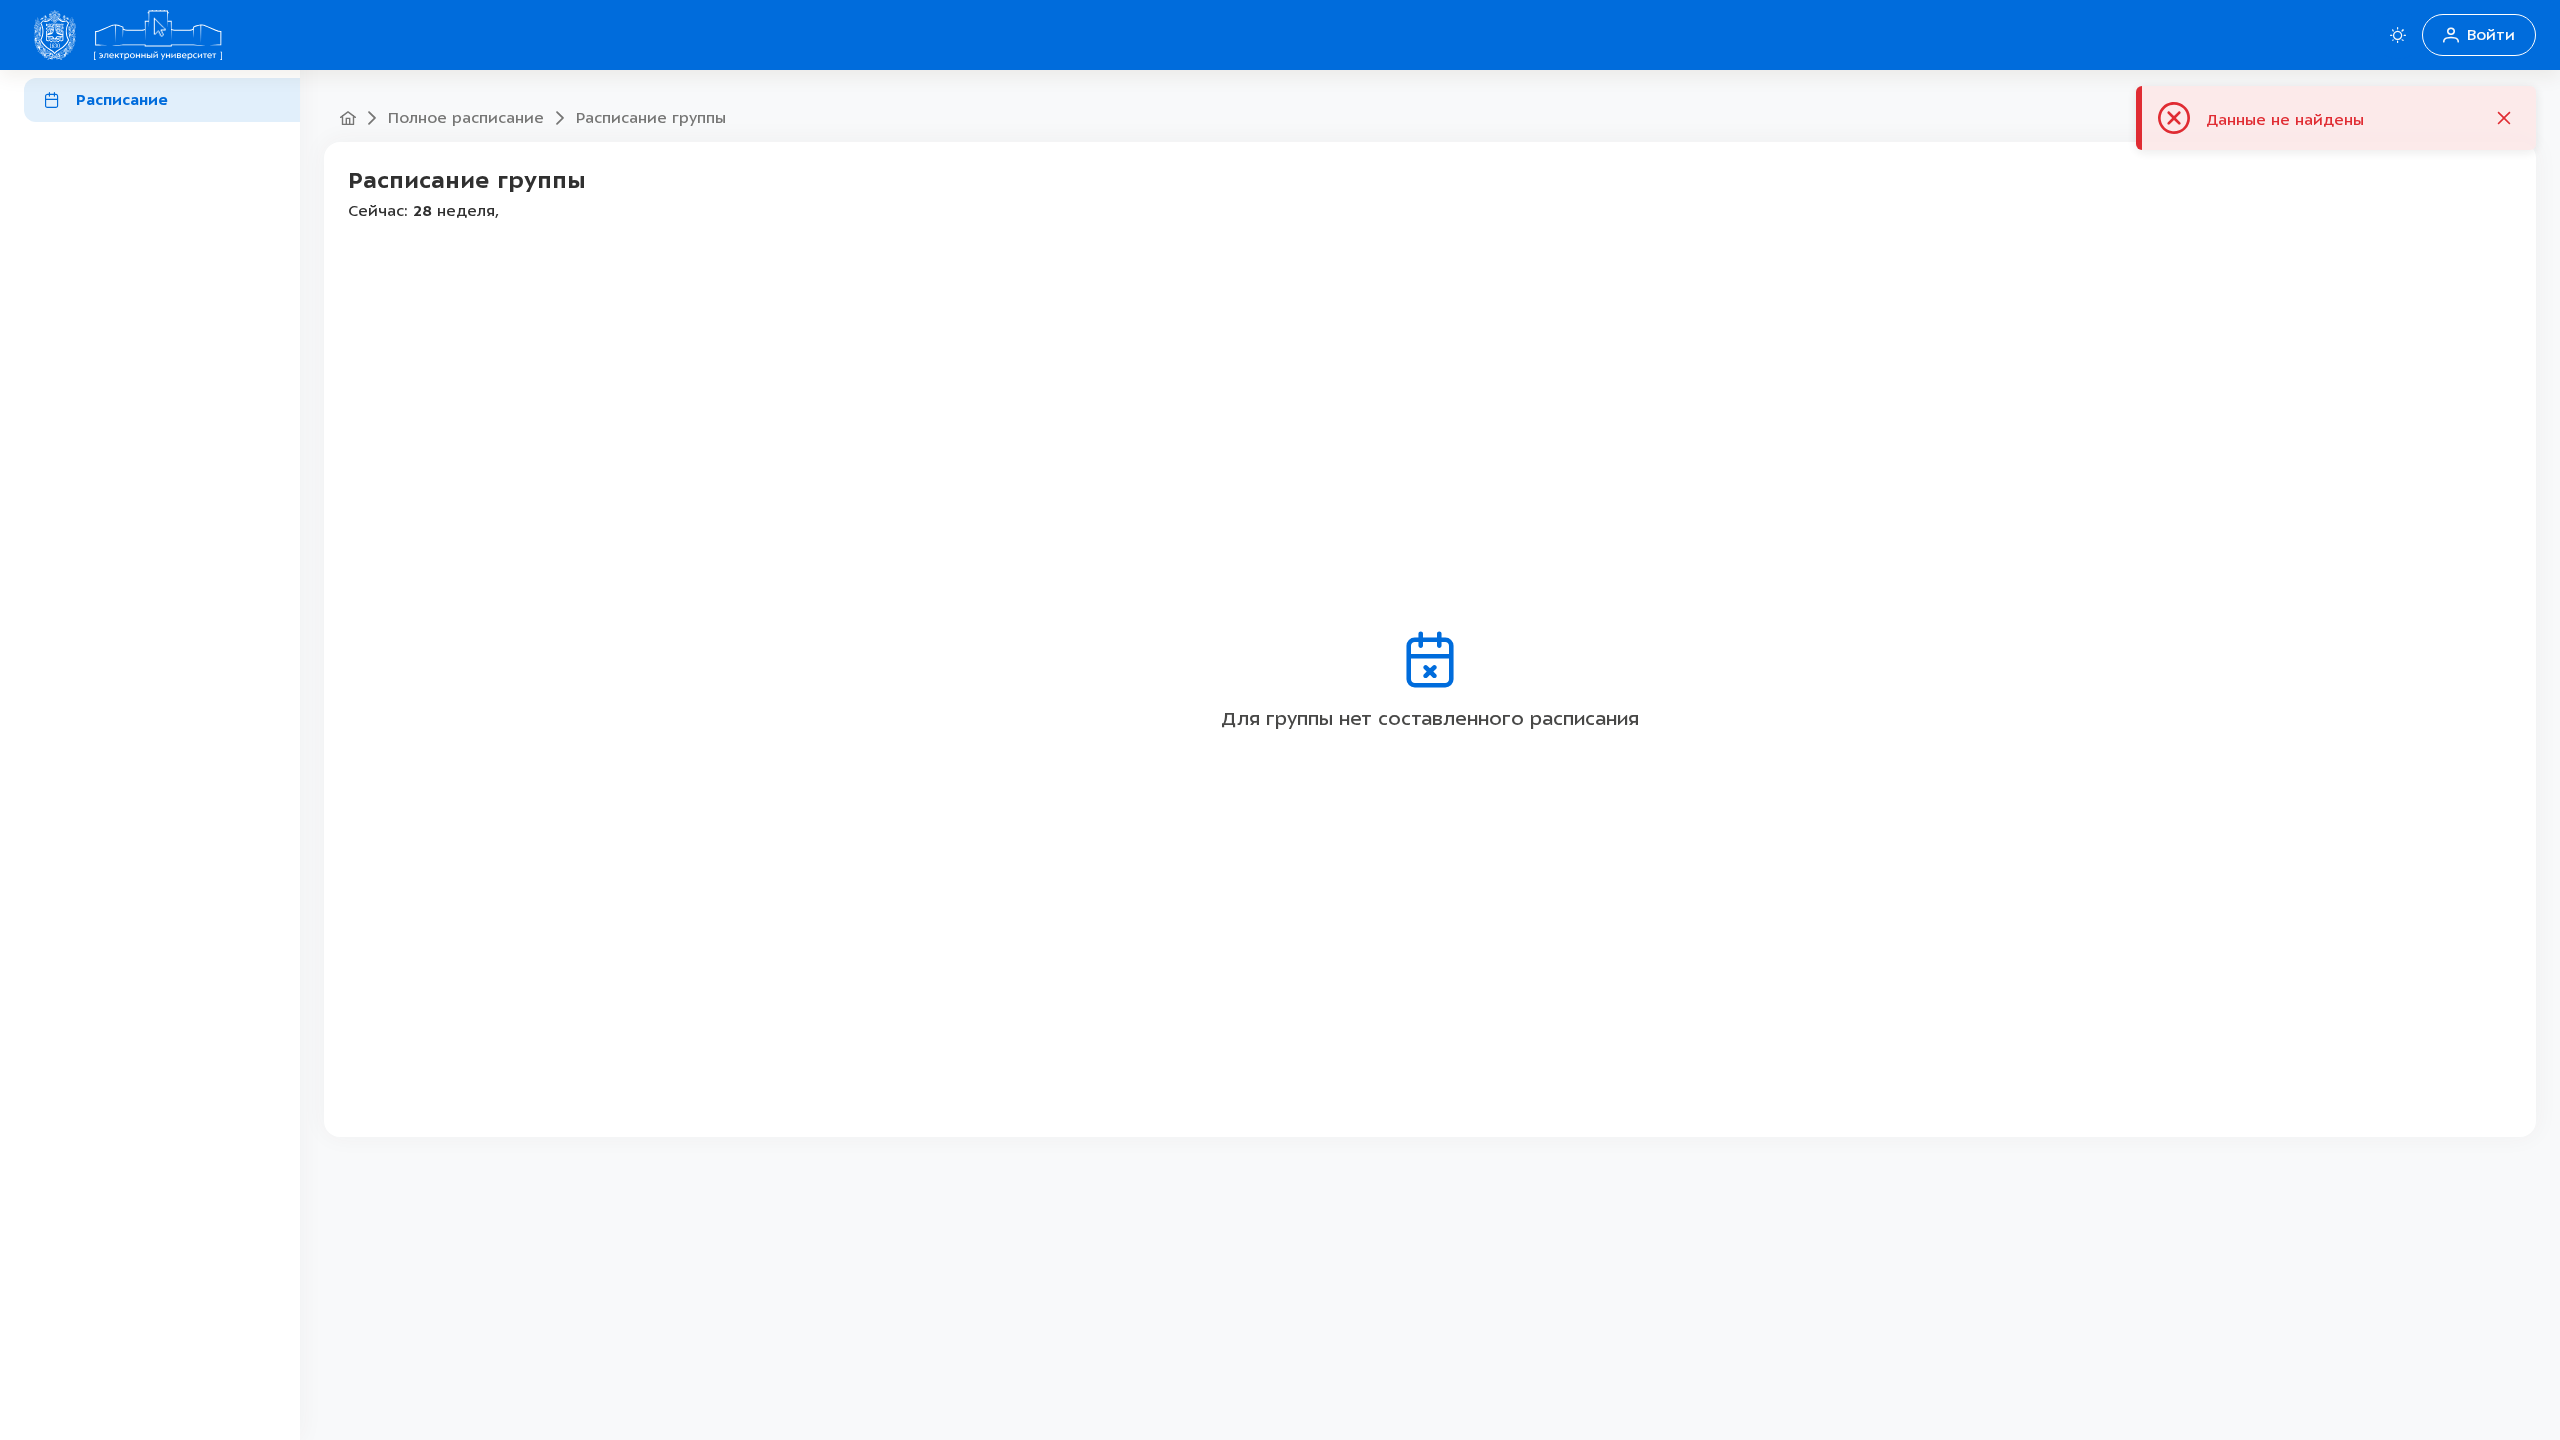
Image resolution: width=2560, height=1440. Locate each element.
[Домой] (158, 35)
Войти (2491, 35)
